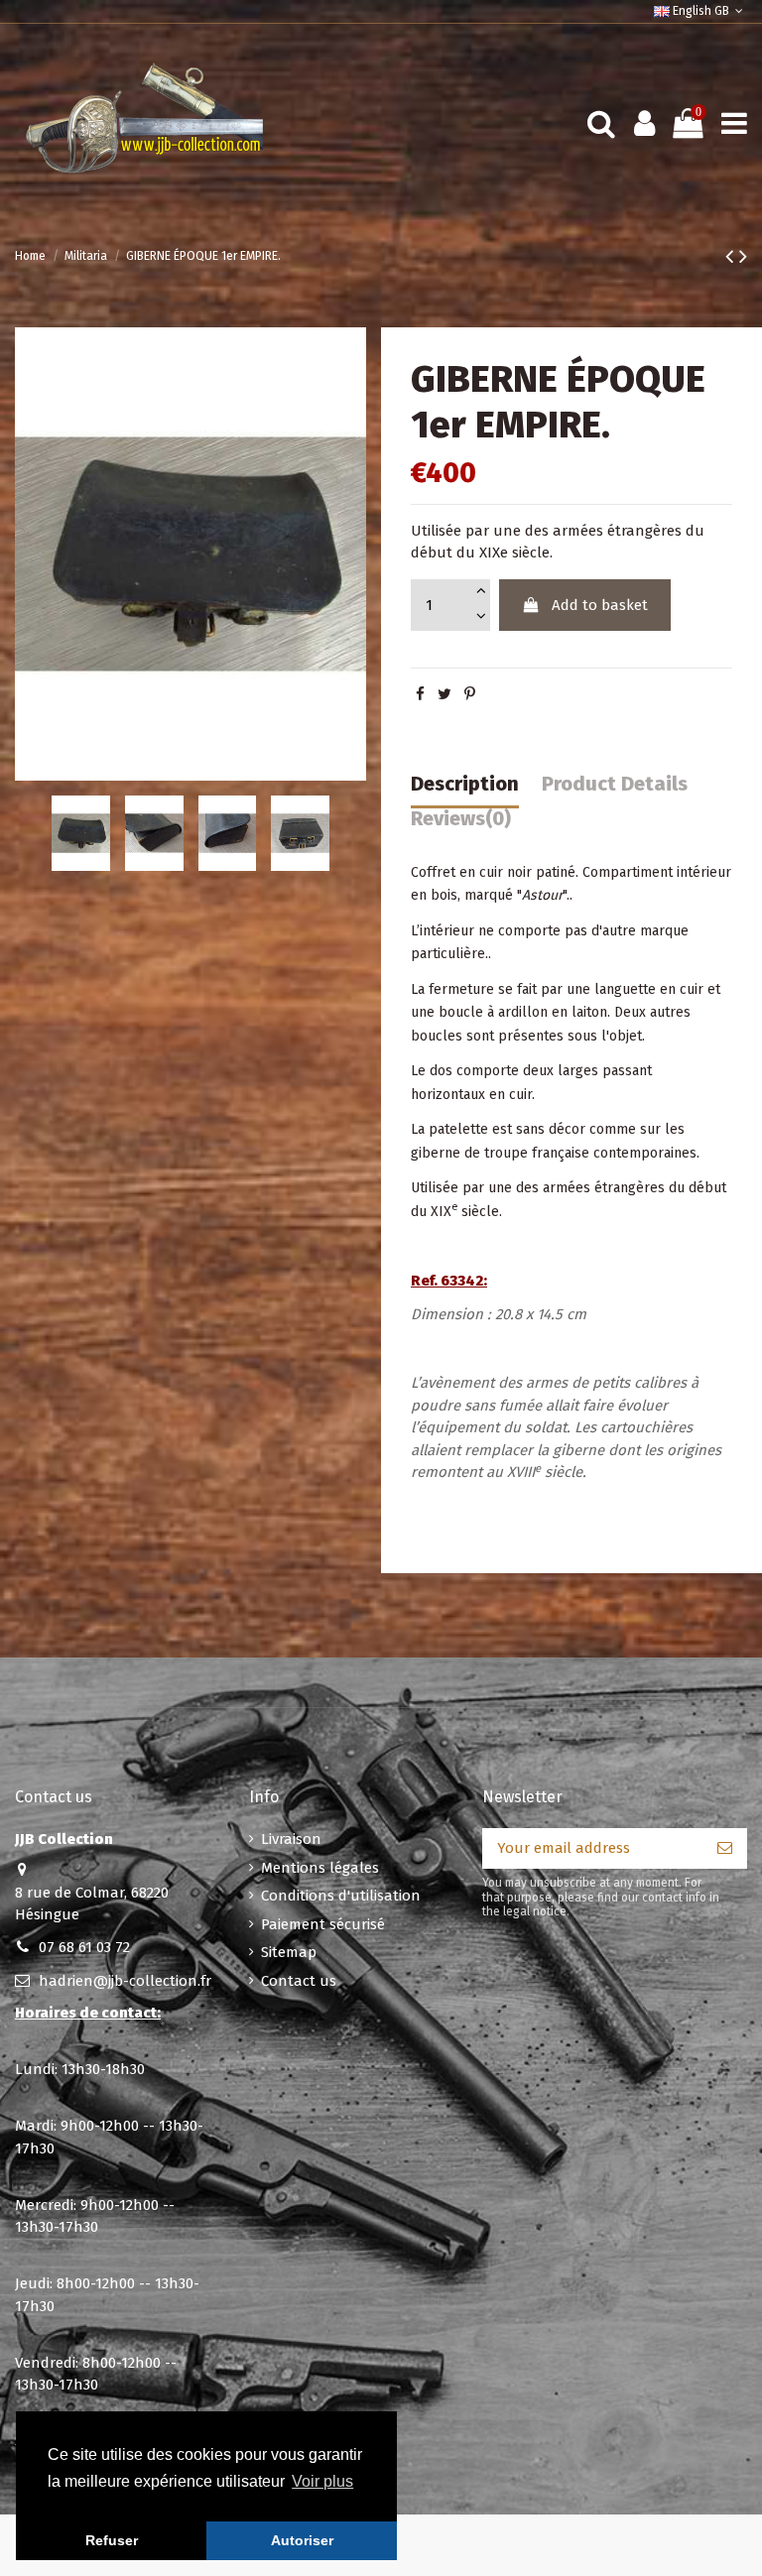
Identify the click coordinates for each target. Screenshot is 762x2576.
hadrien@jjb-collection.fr (125, 1981)
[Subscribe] (725, 1848)
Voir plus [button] (322, 2481)
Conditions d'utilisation (341, 1896)
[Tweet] (444, 694)
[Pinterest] (470, 694)
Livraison (291, 1839)
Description (465, 784)
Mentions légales (320, 1868)
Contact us (299, 1981)
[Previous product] (732, 256)
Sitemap (289, 1952)
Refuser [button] (112, 2540)
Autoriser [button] (302, 2540)
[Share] (420, 694)
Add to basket (600, 605)
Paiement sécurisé (323, 1924)
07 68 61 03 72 (84, 1947)
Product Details (615, 784)
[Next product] (743, 256)
